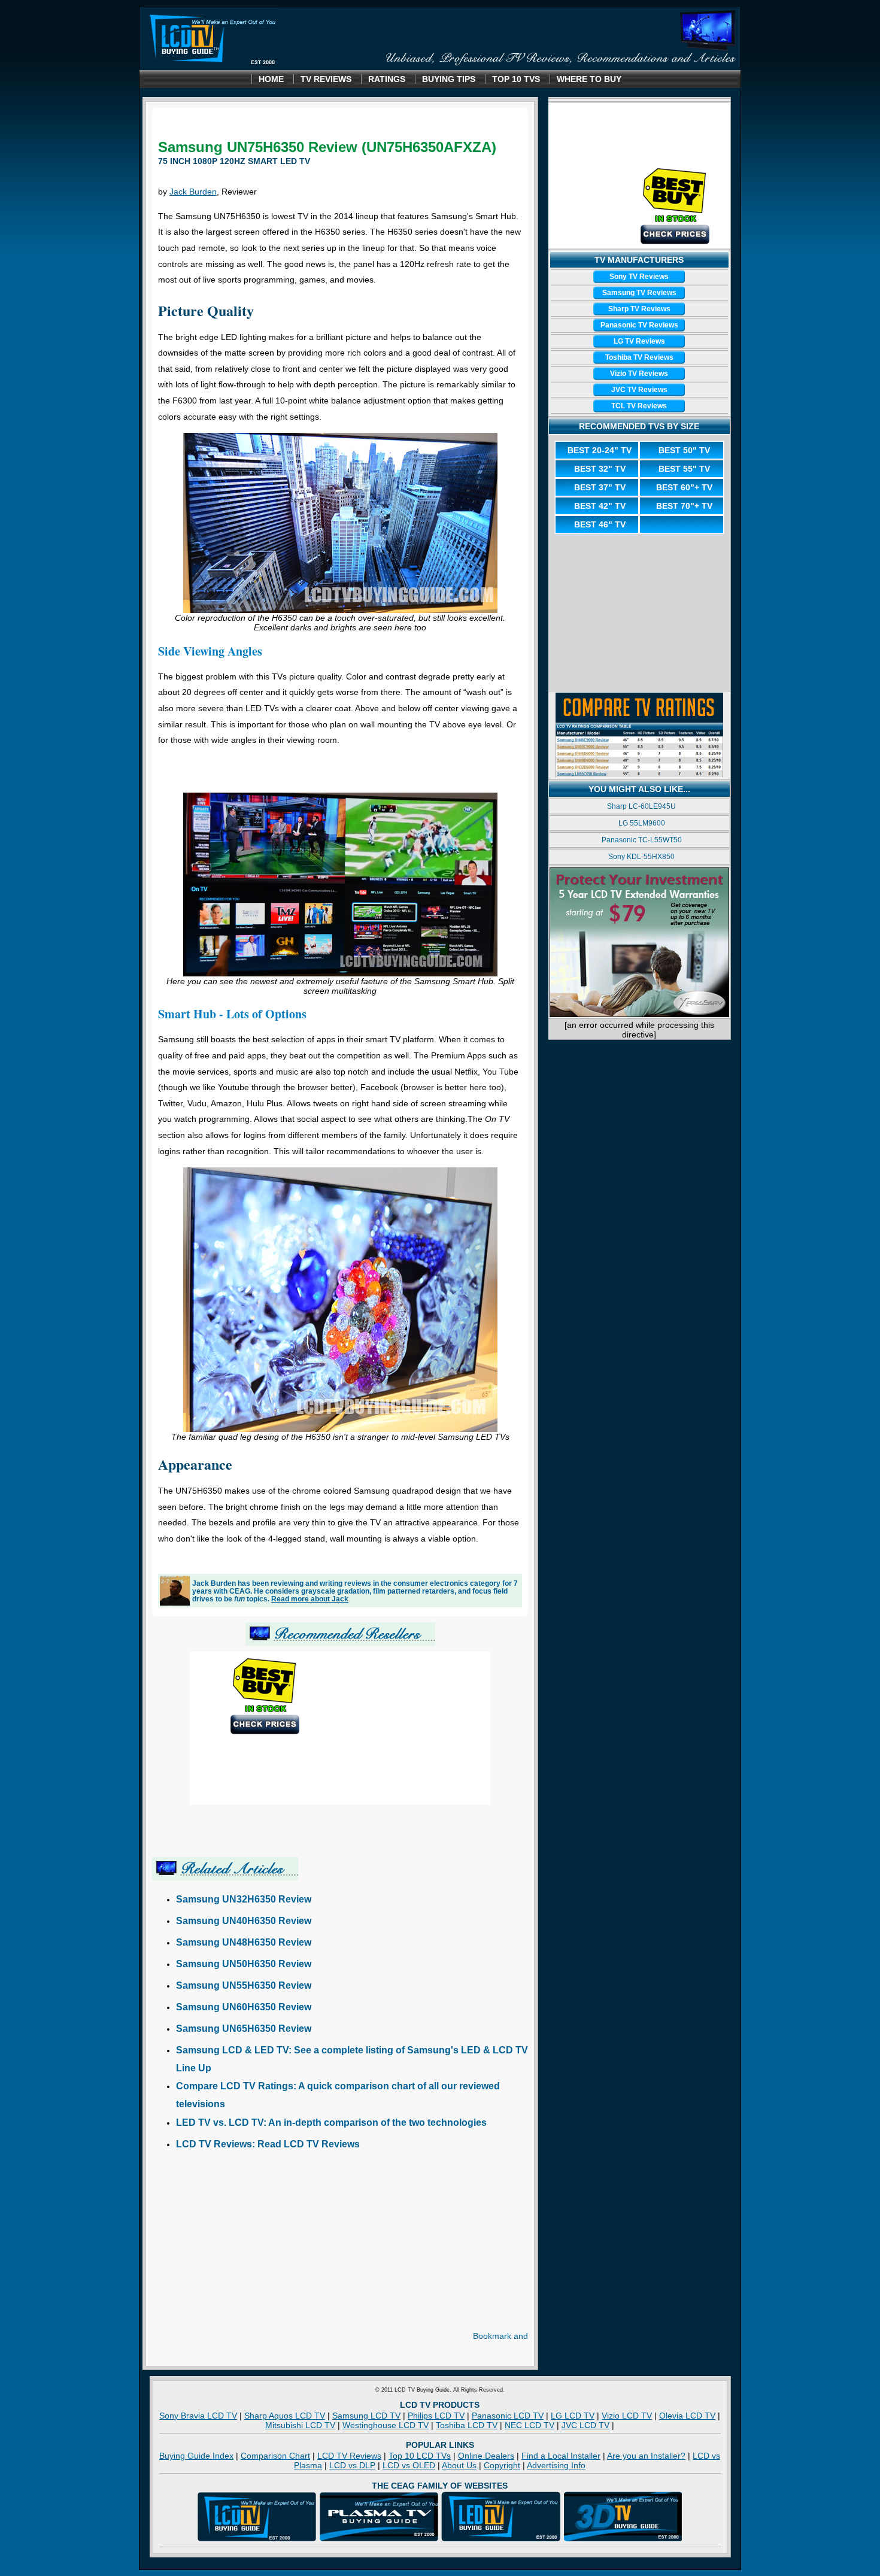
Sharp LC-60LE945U (641, 806)
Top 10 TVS (516, 79)
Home (271, 79)
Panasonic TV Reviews (639, 325)
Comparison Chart (275, 2456)
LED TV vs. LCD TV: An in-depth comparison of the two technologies (331, 2123)
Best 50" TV (684, 450)
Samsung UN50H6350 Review (244, 1964)
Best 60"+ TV (684, 487)
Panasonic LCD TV (508, 2416)
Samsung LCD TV (366, 2416)
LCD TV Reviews (349, 2456)
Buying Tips (449, 79)
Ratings (387, 79)
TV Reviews (326, 79)
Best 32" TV (600, 469)
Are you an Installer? (646, 2456)
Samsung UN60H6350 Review (244, 2007)
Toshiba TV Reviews (639, 357)
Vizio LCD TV (627, 2416)
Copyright (502, 2465)
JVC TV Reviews (639, 390)
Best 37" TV (600, 487)
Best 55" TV (684, 469)
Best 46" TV (600, 524)
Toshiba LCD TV (467, 2425)
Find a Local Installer (561, 2456)
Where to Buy (589, 79)
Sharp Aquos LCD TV (285, 2416)
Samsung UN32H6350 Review (244, 1899)
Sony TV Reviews (639, 277)
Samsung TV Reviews (639, 293)
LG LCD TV (573, 2416)
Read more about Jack (310, 1599)
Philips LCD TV (436, 2416)
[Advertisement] (340, 775)
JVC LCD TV (585, 2425)
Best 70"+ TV (684, 506)
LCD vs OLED (409, 2465)
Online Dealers (486, 2456)
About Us (459, 2465)
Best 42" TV (600, 506)
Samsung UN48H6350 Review (244, 1942)
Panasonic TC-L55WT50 (642, 840)
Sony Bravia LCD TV (198, 2416)
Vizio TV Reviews (639, 374)
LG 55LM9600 (642, 823)
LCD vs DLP (352, 2465)
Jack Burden (193, 192)
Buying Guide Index (196, 2456)
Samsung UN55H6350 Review (244, 1985)
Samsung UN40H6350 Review (244, 1921)
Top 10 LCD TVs (420, 2456)
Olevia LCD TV (687, 2416)
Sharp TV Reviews (639, 309)
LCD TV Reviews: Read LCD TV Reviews (268, 2144)
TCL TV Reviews (639, 406)
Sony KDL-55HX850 (641, 857)
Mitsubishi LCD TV (300, 2425)
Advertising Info (556, 2465)
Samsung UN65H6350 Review (244, 2029)
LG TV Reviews (639, 341)
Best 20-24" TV (600, 450)
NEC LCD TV (529, 2425)
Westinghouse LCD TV (386, 2425)
